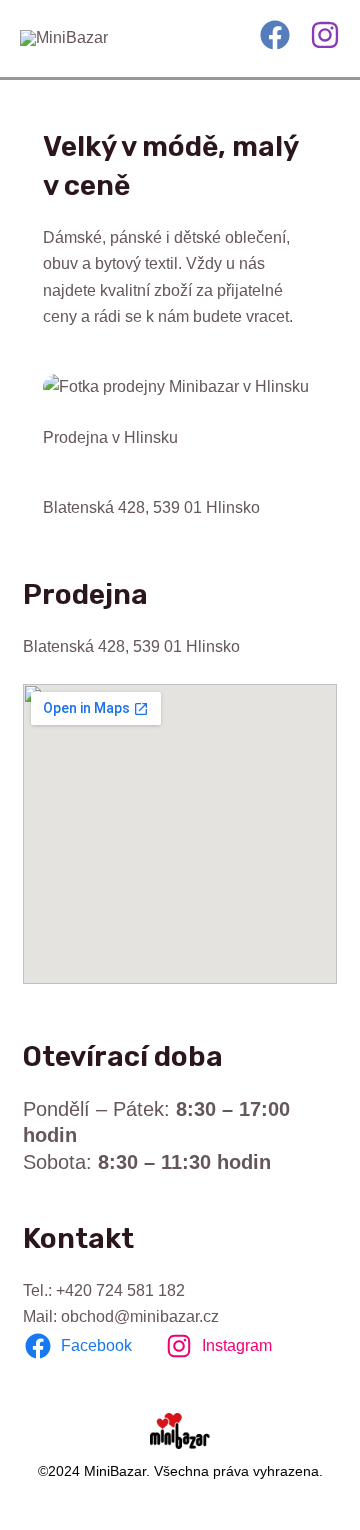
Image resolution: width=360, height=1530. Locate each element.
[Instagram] (325, 35)
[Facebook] (275, 35)
